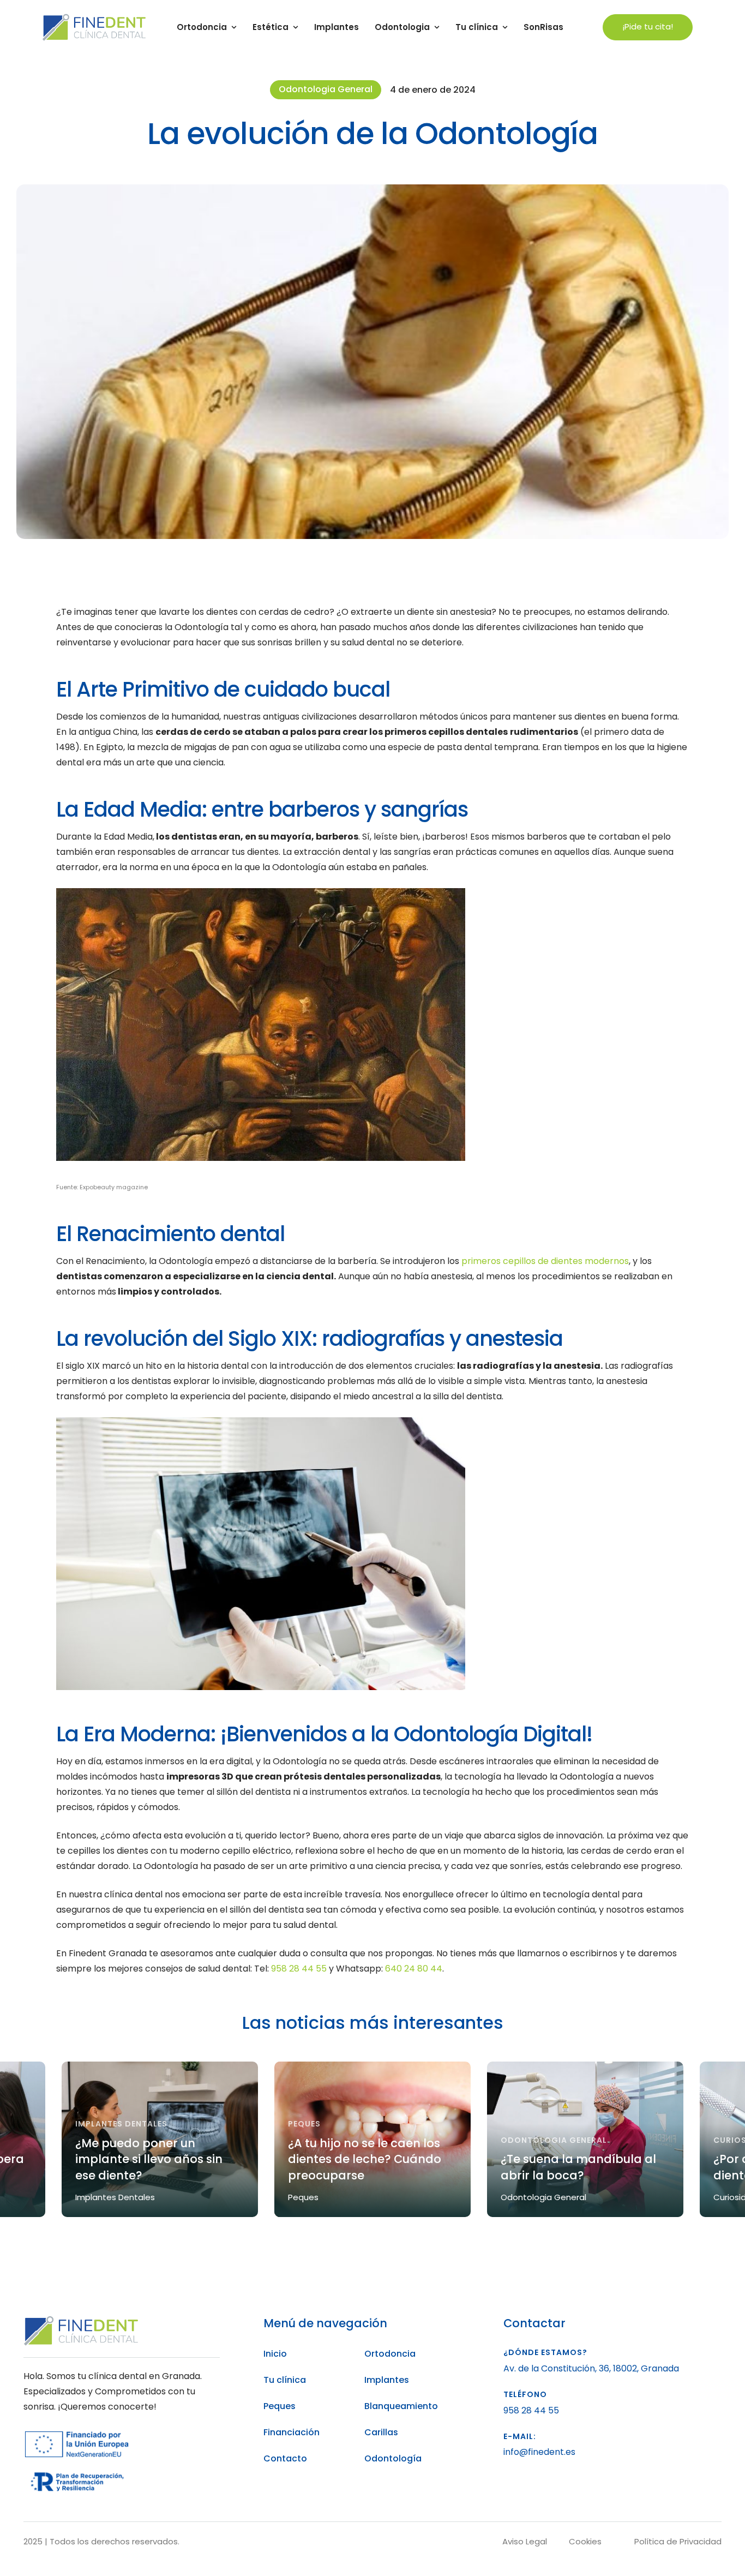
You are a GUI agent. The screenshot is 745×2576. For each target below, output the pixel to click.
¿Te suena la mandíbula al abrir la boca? (366, 2167)
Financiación (292, 2432)
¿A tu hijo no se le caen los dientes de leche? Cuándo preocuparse (152, 2159)
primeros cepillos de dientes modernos (545, 1261)
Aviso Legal (525, 2541)
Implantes (387, 2380)
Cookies (585, 2541)
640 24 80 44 (414, 1969)
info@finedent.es (539, 2452)
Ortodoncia (390, 2354)
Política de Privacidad (678, 2541)
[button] (648, 28)
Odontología (393, 2458)
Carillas (381, 2432)
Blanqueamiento (401, 2406)
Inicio (275, 2354)
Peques (280, 2406)
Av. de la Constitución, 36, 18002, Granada (591, 2368)
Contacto (285, 2458)
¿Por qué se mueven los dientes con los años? (569, 2167)
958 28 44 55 (299, 1969)
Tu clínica (285, 2380)
